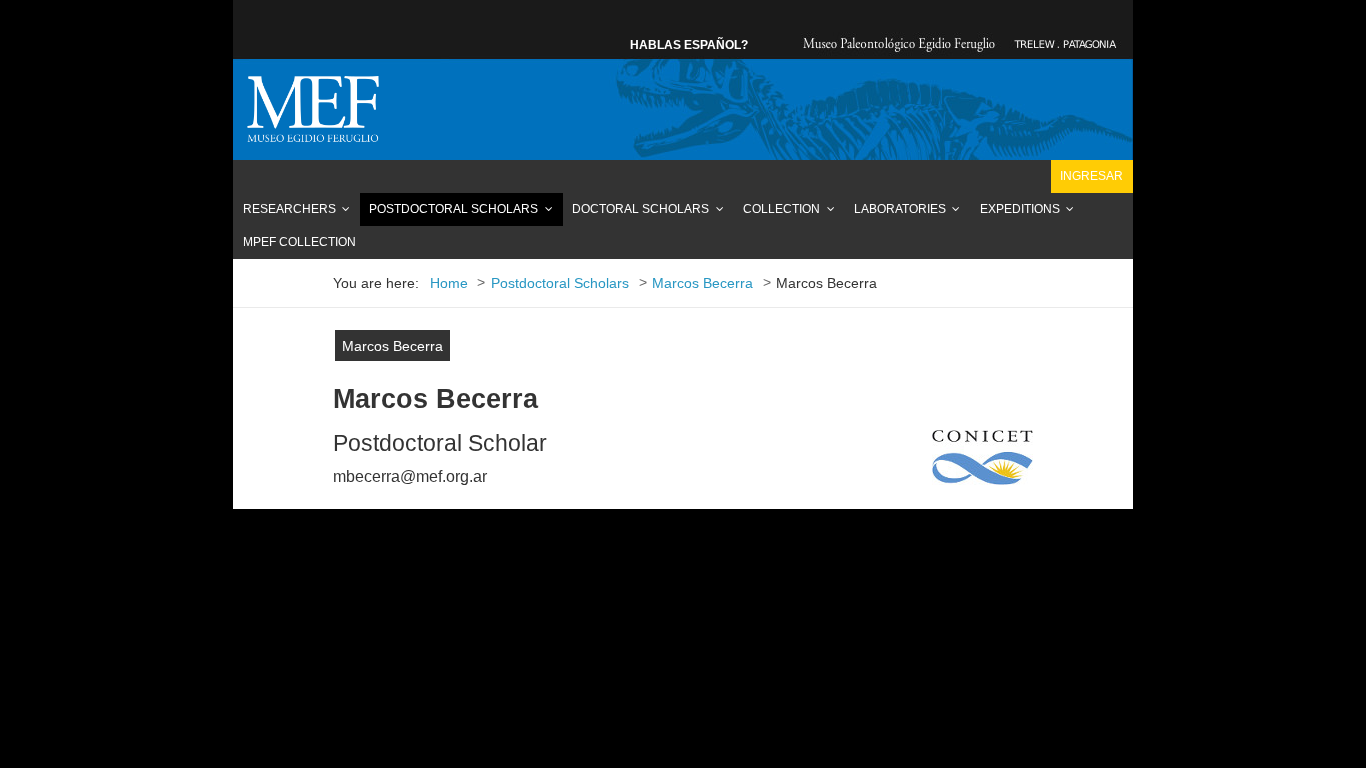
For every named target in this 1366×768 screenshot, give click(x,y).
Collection (781, 209)
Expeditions (1020, 209)
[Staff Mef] (313, 109)
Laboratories (900, 209)
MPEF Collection (299, 242)
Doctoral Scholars (640, 209)
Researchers (289, 209)
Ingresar (1091, 176)
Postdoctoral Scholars (453, 209)
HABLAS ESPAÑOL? (689, 45)
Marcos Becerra (392, 346)
